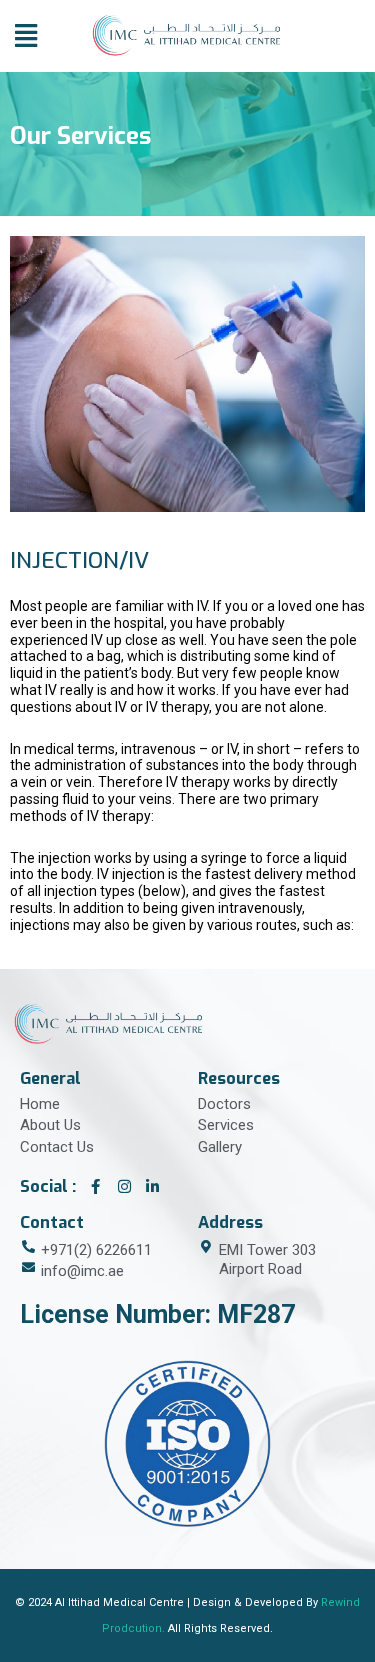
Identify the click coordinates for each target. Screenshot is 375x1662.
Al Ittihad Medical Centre (119, 1602)
